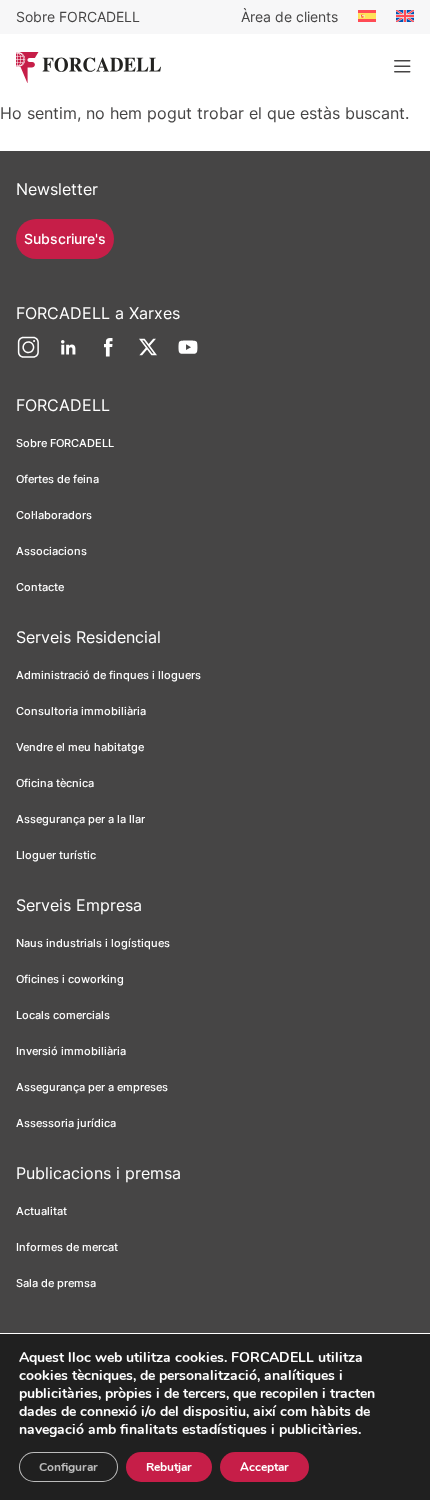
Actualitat (41, 1211)
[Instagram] (28, 355)
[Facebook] (108, 355)
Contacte (40, 587)
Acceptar (264, 1467)
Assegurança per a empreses (92, 1087)
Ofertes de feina (57, 479)
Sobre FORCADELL (78, 16)
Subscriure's (65, 238)
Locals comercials (63, 1015)
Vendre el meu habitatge (80, 747)
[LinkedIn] (68, 355)
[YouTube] (188, 355)
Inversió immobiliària (71, 1051)
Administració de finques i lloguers (108, 675)
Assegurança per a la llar (80, 819)
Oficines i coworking (70, 979)
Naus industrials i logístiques (93, 943)
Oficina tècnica (55, 783)
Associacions (51, 551)
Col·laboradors (54, 515)
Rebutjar (169, 1467)
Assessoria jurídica (66, 1123)
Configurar (68, 1467)
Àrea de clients (289, 16)
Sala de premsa (56, 1283)
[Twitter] (148, 355)
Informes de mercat (67, 1247)
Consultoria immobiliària (81, 711)
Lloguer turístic (56, 855)
